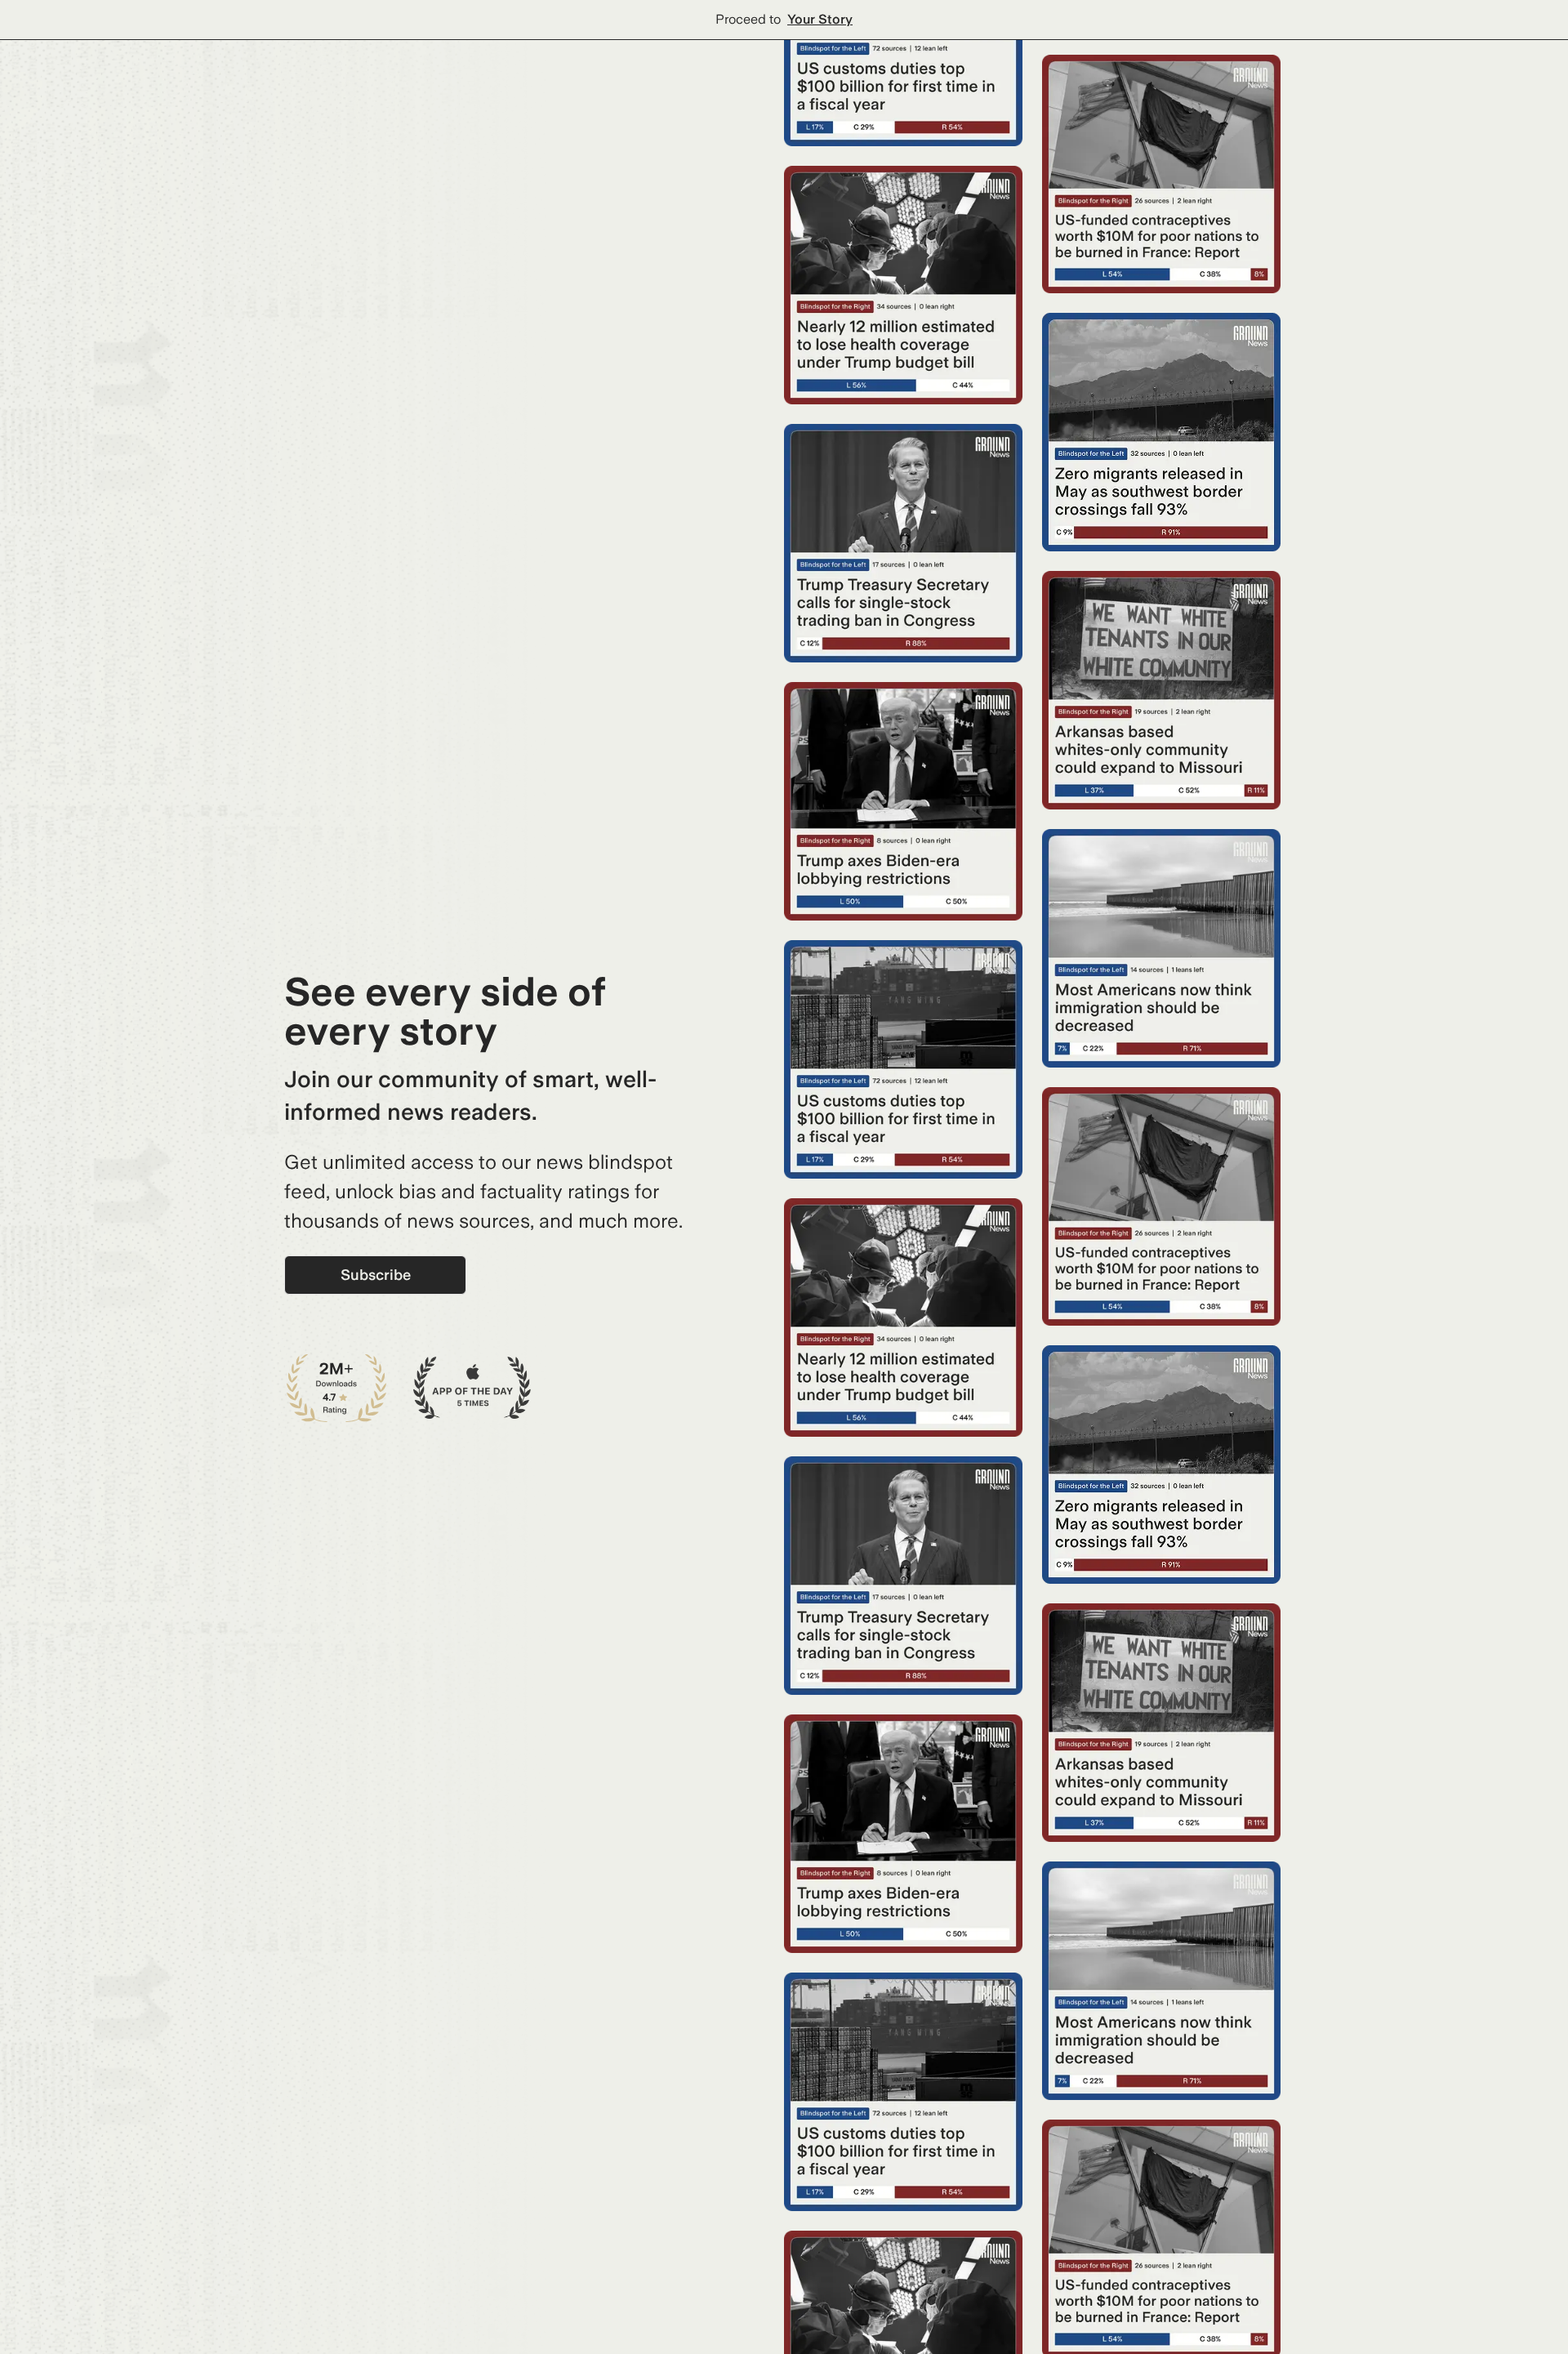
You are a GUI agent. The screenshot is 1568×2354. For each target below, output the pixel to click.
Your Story (820, 19)
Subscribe (376, 1275)
